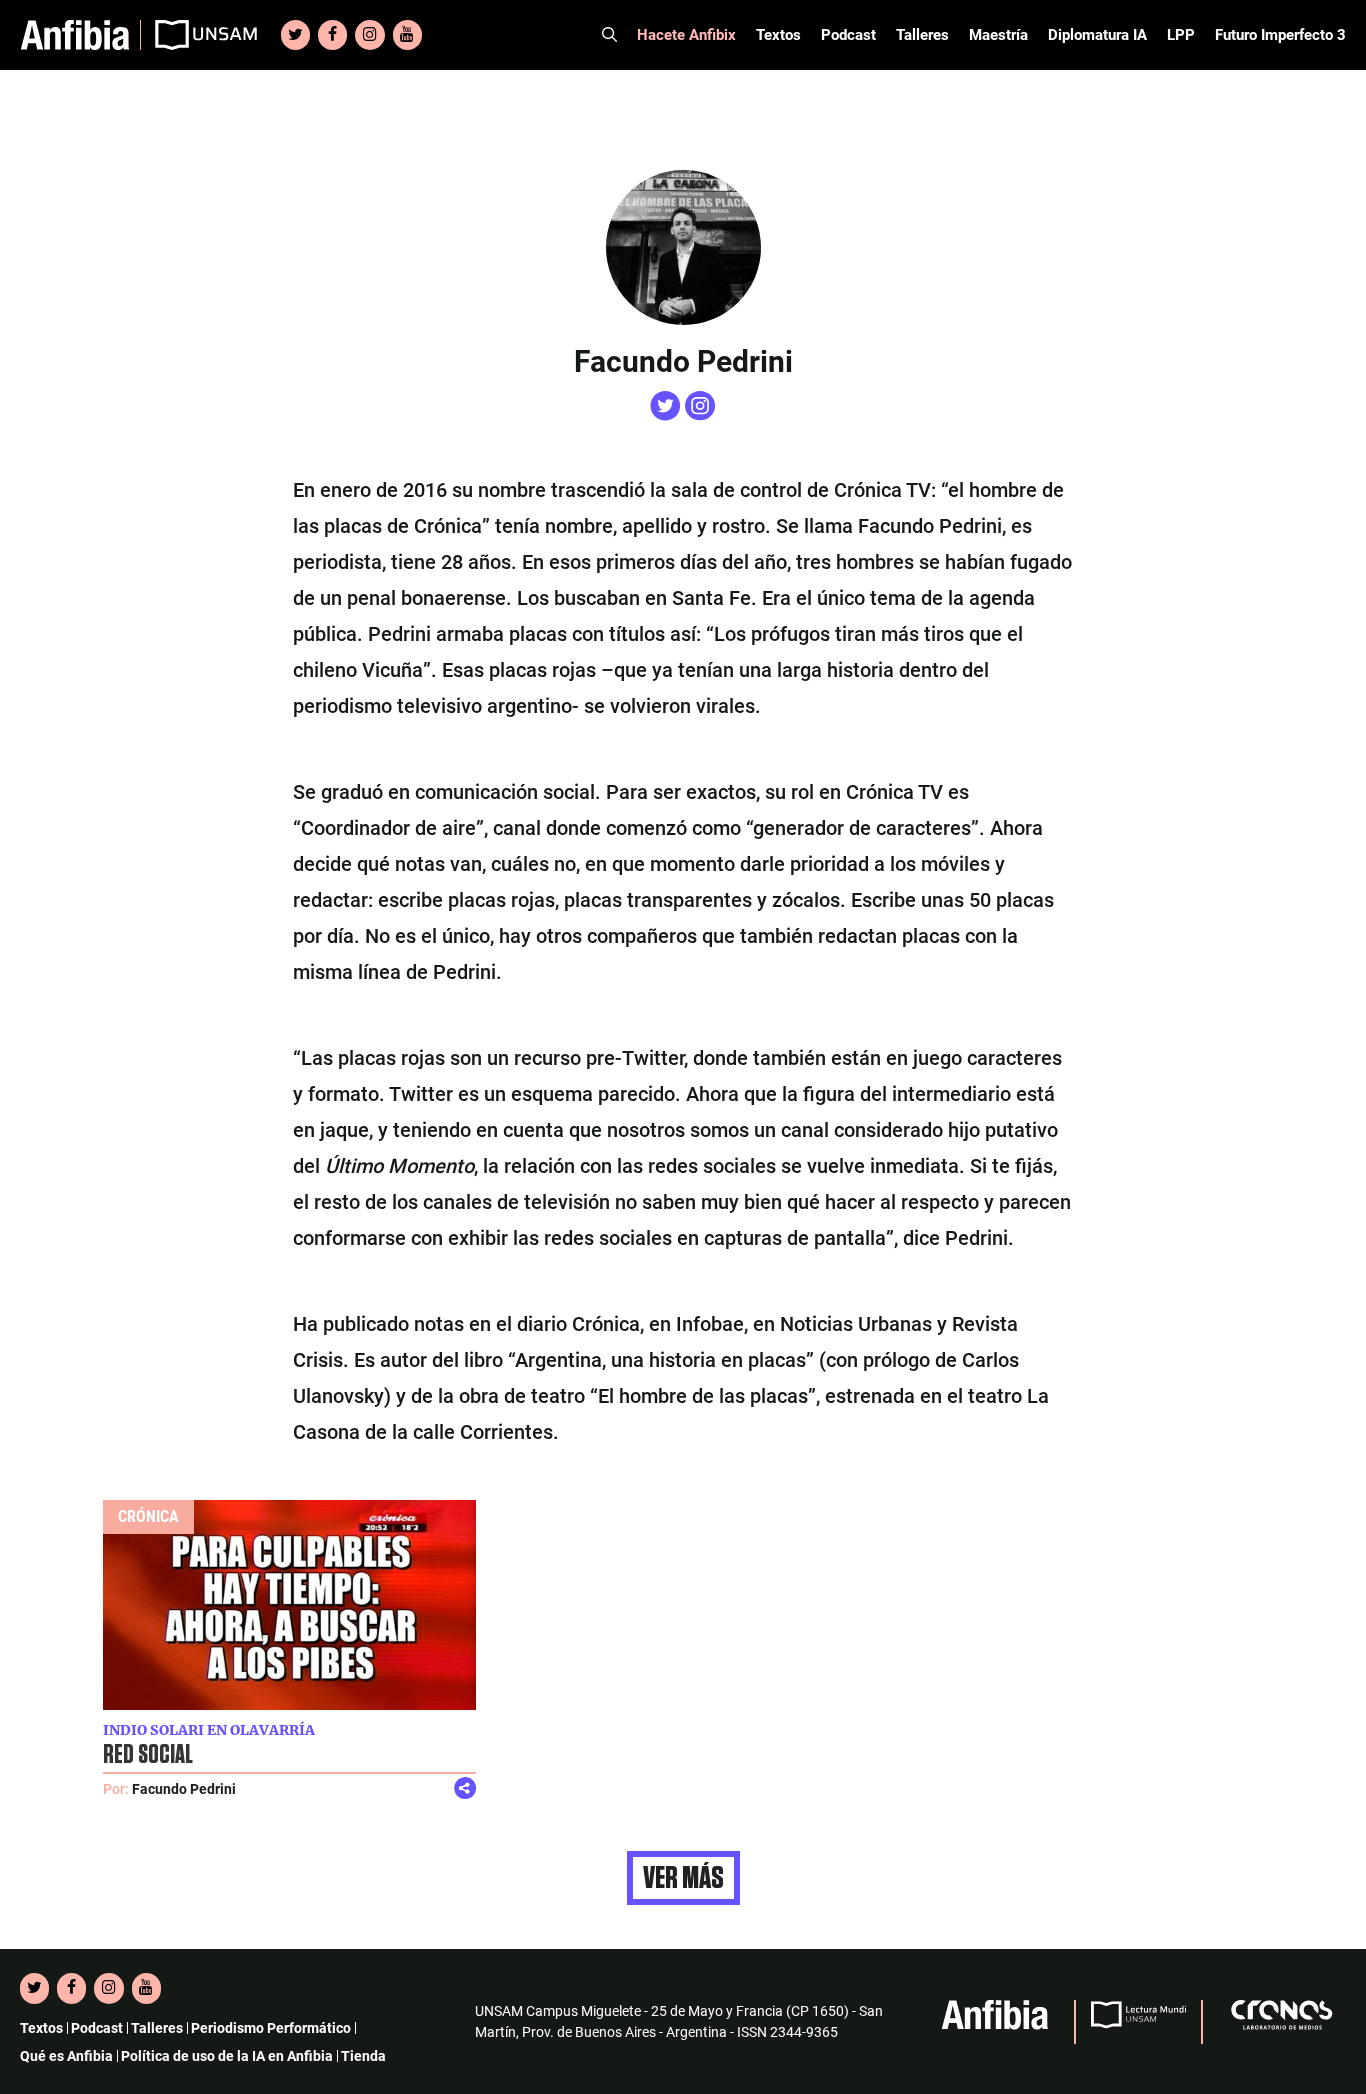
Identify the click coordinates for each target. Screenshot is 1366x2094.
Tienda (363, 2056)
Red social (148, 1755)
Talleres (922, 35)
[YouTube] (407, 35)
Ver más (683, 1878)
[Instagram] (369, 35)
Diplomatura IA (1097, 35)
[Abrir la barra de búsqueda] (609, 35)
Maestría (998, 35)
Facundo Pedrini (184, 1789)
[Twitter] (295, 35)
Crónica (148, 1516)
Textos (778, 35)
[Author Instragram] (700, 415)
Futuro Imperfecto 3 (1280, 35)
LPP (1181, 35)
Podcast (848, 35)
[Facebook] (332, 35)
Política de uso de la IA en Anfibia (227, 2056)
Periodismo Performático (271, 2028)
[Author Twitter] (667, 415)
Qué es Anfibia (66, 2056)
